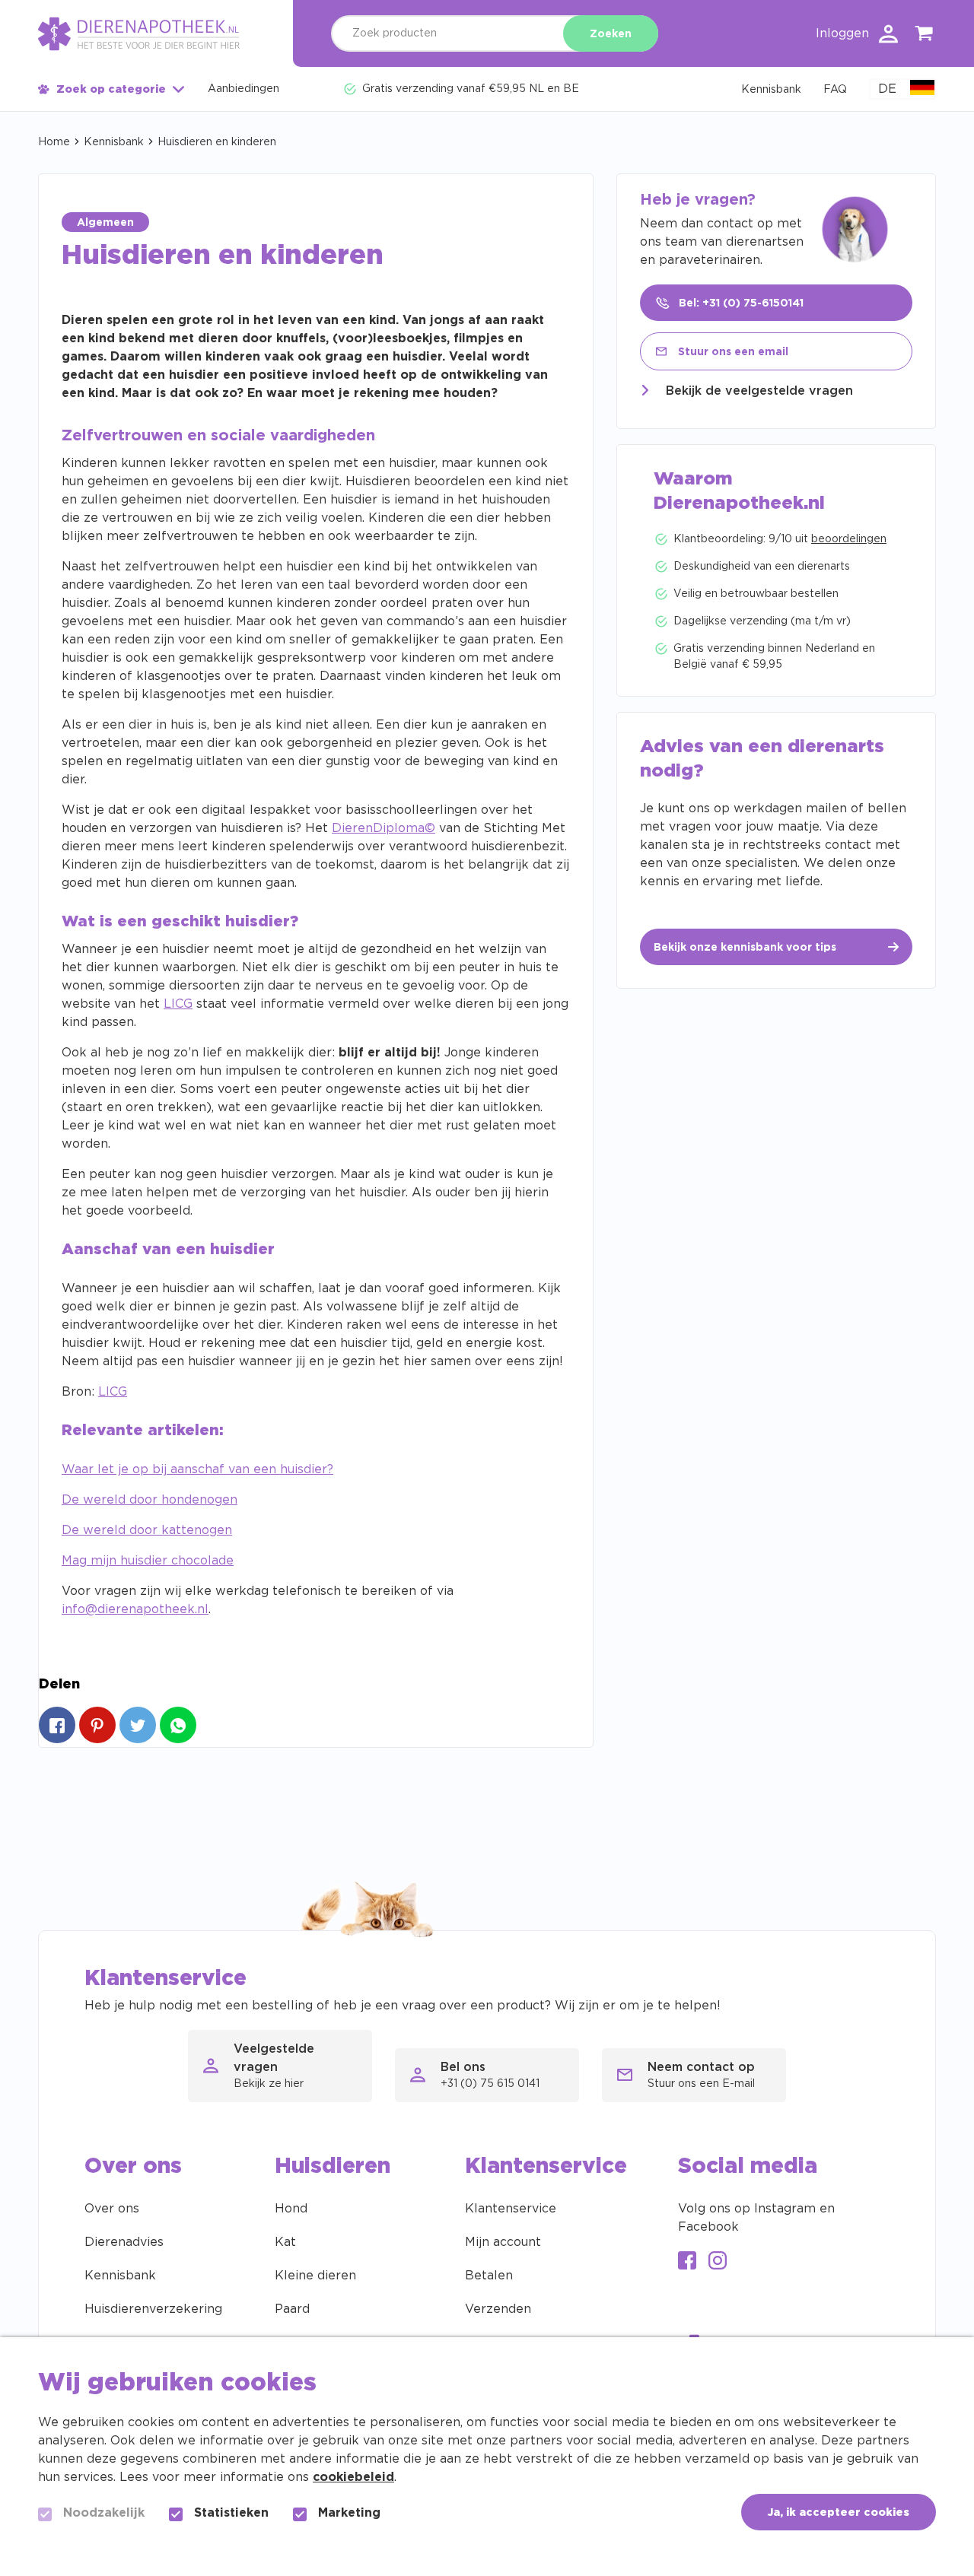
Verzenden (498, 2309)
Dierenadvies (124, 2242)
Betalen (489, 2276)
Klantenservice (511, 2209)
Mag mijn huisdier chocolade (148, 1561)
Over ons (112, 2209)
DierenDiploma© (384, 828)
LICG (178, 1004)
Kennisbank (114, 142)
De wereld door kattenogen (147, 1530)
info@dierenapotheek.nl (135, 1609)
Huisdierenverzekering (153, 2309)
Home (54, 142)
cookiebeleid (353, 2477)
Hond (291, 2209)
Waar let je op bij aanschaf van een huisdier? (197, 1469)
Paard (292, 2309)
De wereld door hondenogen (150, 1500)
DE (887, 89)
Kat (285, 2242)
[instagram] (718, 2262)
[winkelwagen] (925, 36)
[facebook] (687, 2262)
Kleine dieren (315, 2276)
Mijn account (503, 2242)
